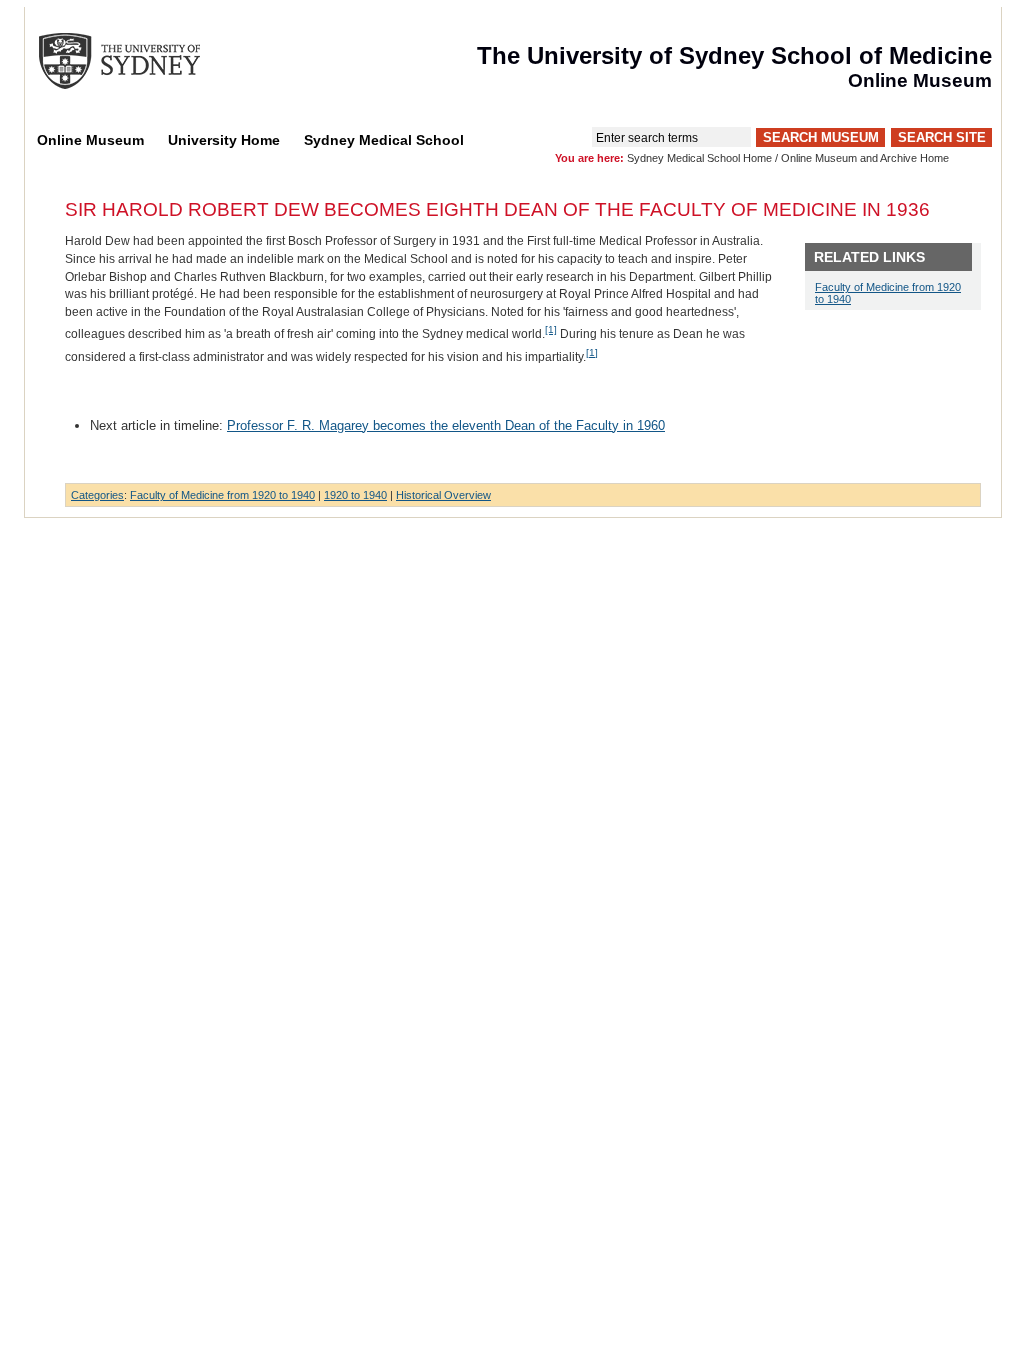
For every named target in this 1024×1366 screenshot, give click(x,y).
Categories (97, 495)
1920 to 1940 (355, 495)
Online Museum (90, 140)
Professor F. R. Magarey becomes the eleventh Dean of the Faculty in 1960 (446, 425)
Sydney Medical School (384, 140)
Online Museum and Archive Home (865, 158)
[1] (551, 329)
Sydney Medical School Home (699, 158)
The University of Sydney (139, 61)
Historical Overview (443, 495)
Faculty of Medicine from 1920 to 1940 (222, 495)
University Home (224, 140)
